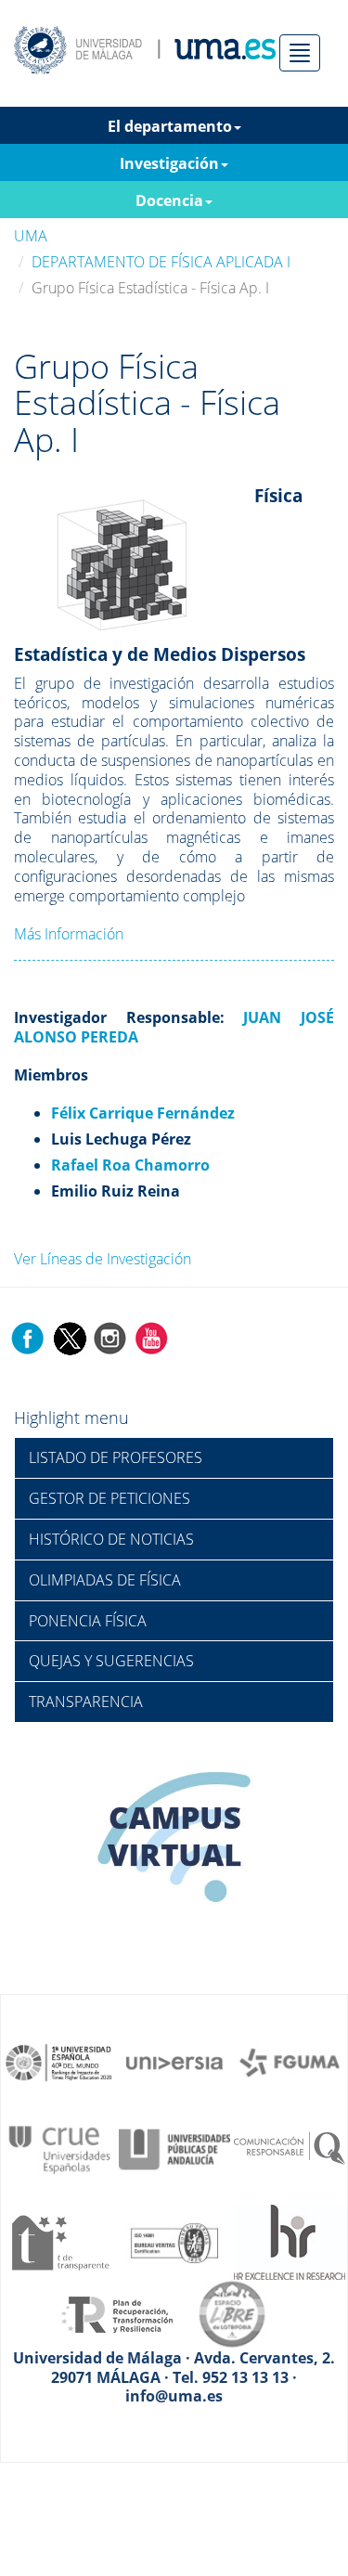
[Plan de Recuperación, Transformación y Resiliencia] (117, 2312)
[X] (69, 1338)
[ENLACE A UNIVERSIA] (174, 2062)
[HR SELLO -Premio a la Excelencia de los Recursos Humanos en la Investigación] (290, 2241)
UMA (31, 236)
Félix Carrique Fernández (143, 1113)
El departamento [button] (170, 126)
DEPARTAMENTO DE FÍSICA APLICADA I (161, 262)
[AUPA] (174, 2148)
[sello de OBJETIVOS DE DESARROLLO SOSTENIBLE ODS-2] (59, 2062)
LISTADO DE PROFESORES (116, 1457)
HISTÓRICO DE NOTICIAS (111, 1539)
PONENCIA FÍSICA (88, 1621)
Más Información (69, 934)
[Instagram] (110, 1338)
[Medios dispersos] (122, 550)
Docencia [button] (169, 201)
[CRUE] (59, 2148)
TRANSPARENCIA (86, 1702)
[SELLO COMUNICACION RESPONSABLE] (290, 2148)
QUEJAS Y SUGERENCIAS (111, 1661)
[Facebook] (28, 1338)
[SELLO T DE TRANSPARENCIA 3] (59, 2241)
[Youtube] (151, 1338)
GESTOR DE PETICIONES (110, 1498)
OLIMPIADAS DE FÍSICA (105, 1580)
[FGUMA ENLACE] (290, 2062)
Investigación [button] (169, 163)
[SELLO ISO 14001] (174, 2241)
